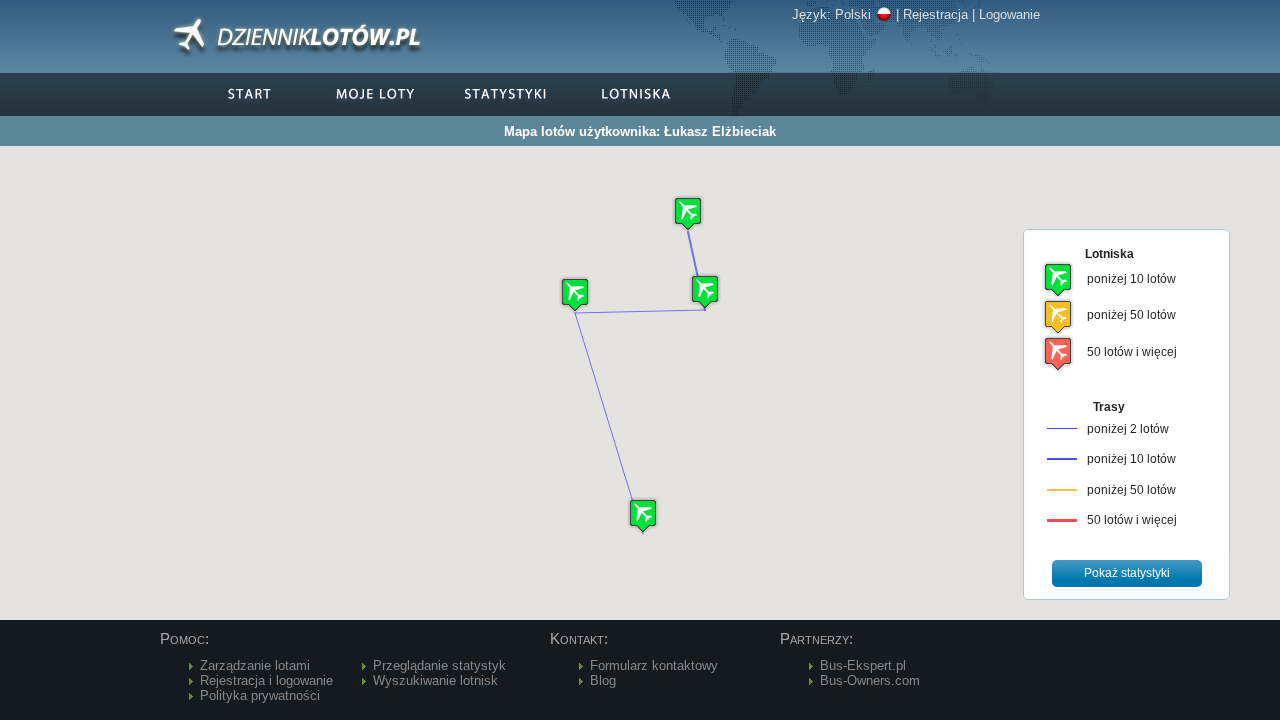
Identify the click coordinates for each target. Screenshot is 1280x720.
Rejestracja (935, 14)
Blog (603, 680)
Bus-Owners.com (870, 680)
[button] (705, 291)
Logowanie (1009, 14)
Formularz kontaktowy (654, 665)
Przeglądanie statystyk (439, 665)
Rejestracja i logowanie (266, 680)
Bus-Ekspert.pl (863, 665)
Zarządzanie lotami (255, 665)
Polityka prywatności (260, 695)
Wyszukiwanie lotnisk (435, 680)
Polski (853, 14)
